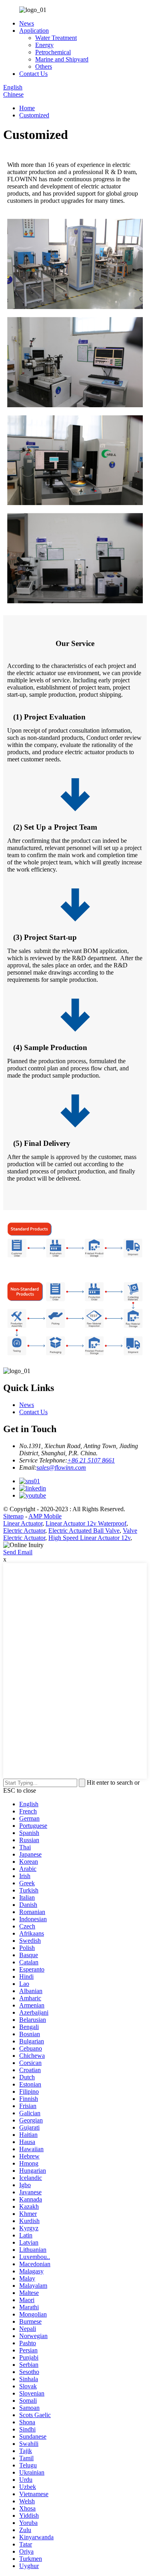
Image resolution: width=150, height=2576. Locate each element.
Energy (44, 45)
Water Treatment (56, 38)
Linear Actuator (23, 1523)
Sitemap (13, 1516)
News (27, 23)
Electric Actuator (24, 1531)
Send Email (18, 1552)
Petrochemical (53, 52)
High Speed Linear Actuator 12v (89, 1538)
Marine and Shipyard (62, 59)
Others (44, 66)
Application (34, 31)
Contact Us (33, 74)
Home (27, 108)
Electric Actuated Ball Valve (84, 1531)
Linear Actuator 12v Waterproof (86, 1523)
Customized (34, 115)
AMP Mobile (45, 1516)
